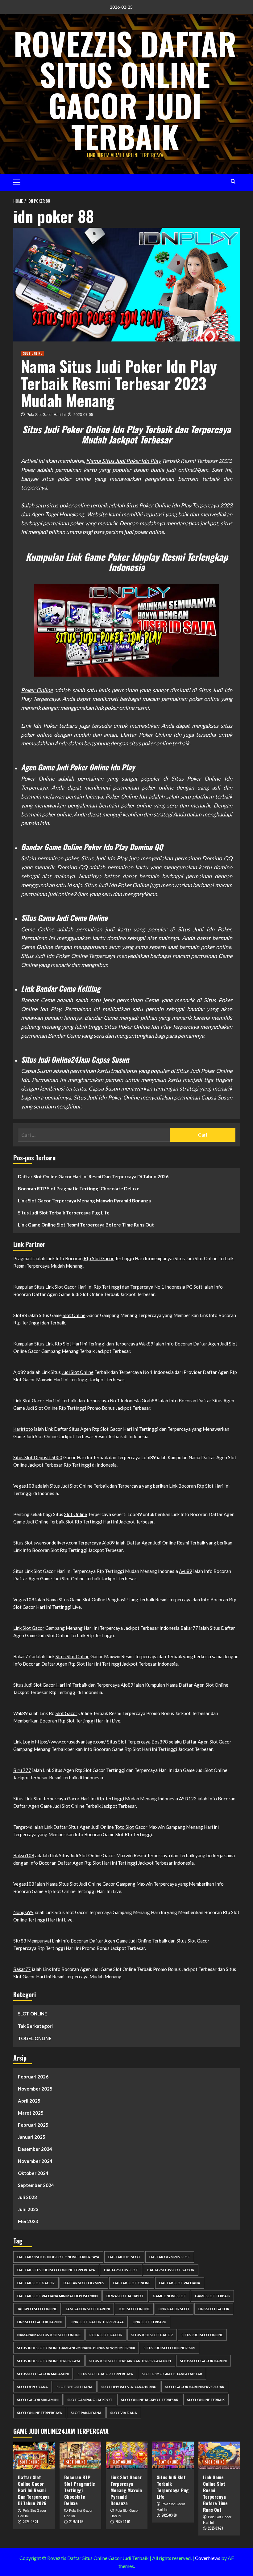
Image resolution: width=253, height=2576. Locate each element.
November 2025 (35, 2089)
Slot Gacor (66, 1713)
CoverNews (208, 2558)
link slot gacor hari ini (39, 2322)
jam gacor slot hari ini (88, 2309)
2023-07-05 (83, 415)
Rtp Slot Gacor (99, 1258)
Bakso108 (24, 1855)
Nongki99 (23, 1912)
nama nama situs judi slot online (49, 2335)
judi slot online (134, 2309)
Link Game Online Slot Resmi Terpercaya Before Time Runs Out (86, 1225)
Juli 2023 (27, 2197)
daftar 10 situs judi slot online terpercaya (58, 2257)
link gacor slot (174, 2309)
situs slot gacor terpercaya (105, 2374)
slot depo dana (33, 2387)
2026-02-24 (30, 2522)
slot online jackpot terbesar (150, 2400)
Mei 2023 (28, 2221)
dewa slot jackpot (125, 2296)
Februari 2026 (33, 2077)
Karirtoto (23, 1429)
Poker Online (37, 690)
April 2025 (29, 2101)
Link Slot (54, 1287)
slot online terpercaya (40, 2413)
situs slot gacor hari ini (203, 2361)
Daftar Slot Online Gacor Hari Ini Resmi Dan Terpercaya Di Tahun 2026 (93, 1176)
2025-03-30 (169, 2515)
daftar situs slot (121, 2270)
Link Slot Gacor (29, 1628)
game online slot (169, 2296)
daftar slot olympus (84, 2283)
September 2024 (36, 2185)
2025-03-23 (215, 2528)
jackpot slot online (37, 2309)
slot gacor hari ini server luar (195, 2387)
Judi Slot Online (78, 1372)
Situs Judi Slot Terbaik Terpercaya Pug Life (64, 1213)
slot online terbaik (206, 2400)
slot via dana (124, 2413)
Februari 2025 (33, 2125)
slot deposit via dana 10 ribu (129, 2387)
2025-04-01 (123, 2522)
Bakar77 (22, 1969)
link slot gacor (214, 2309)
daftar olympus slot (170, 2257)
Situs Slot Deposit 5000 (38, 1457)
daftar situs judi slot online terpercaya (56, 2270)
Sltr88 (20, 1941)
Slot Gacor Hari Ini (52, 1685)
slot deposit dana (75, 2387)
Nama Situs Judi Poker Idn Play (123, 461)
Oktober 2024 (33, 2173)
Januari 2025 (32, 2137)
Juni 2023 (28, 2209)
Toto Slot (124, 1827)
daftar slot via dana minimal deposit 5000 (57, 2296)
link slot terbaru (149, 2322)
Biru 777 (22, 1770)
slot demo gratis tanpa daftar (172, 2374)
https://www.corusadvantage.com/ (71, 1742)
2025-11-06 (76, 2522)
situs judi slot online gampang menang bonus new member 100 (76, 2348)
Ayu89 (186, 1571)
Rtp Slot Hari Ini (71, 1344)
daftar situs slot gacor (171, 2270)
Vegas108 (24, 1486)
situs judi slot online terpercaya (49, 2361)
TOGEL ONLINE (35, 2038)
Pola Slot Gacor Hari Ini (46, 415)
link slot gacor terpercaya (97, 2322)
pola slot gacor (106, 2335)
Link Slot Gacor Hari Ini (37, 1400)
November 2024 (35, 2161)
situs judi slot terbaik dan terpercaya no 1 (130, 2361)
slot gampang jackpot (90, 2400)
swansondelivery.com (55, 1543)
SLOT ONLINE (32, 353)
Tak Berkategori (35, 2026)
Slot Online (74, 1315)
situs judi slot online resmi (170, 2348)
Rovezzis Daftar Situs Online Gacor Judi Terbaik (125, 90)
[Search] (233, 181)
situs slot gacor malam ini (43, 2374)
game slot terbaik (212, 2296)
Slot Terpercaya (50, 1799)
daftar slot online (132, 2283)
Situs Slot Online (73, 1656)
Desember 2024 (35, 2149)
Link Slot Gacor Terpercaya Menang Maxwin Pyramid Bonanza (84, 1201)
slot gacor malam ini (38, 2400)
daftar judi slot (124, 2257)
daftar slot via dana (180, 2283)
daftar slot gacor (36, 2283)
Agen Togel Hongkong (58, 514)
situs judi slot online (202, 2335)
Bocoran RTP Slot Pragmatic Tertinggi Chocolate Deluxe (79, 1188)
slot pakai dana (86, 2413)
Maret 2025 (31, 2113)
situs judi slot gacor (152, 2335)
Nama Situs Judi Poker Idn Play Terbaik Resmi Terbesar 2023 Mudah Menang (119, 383)
